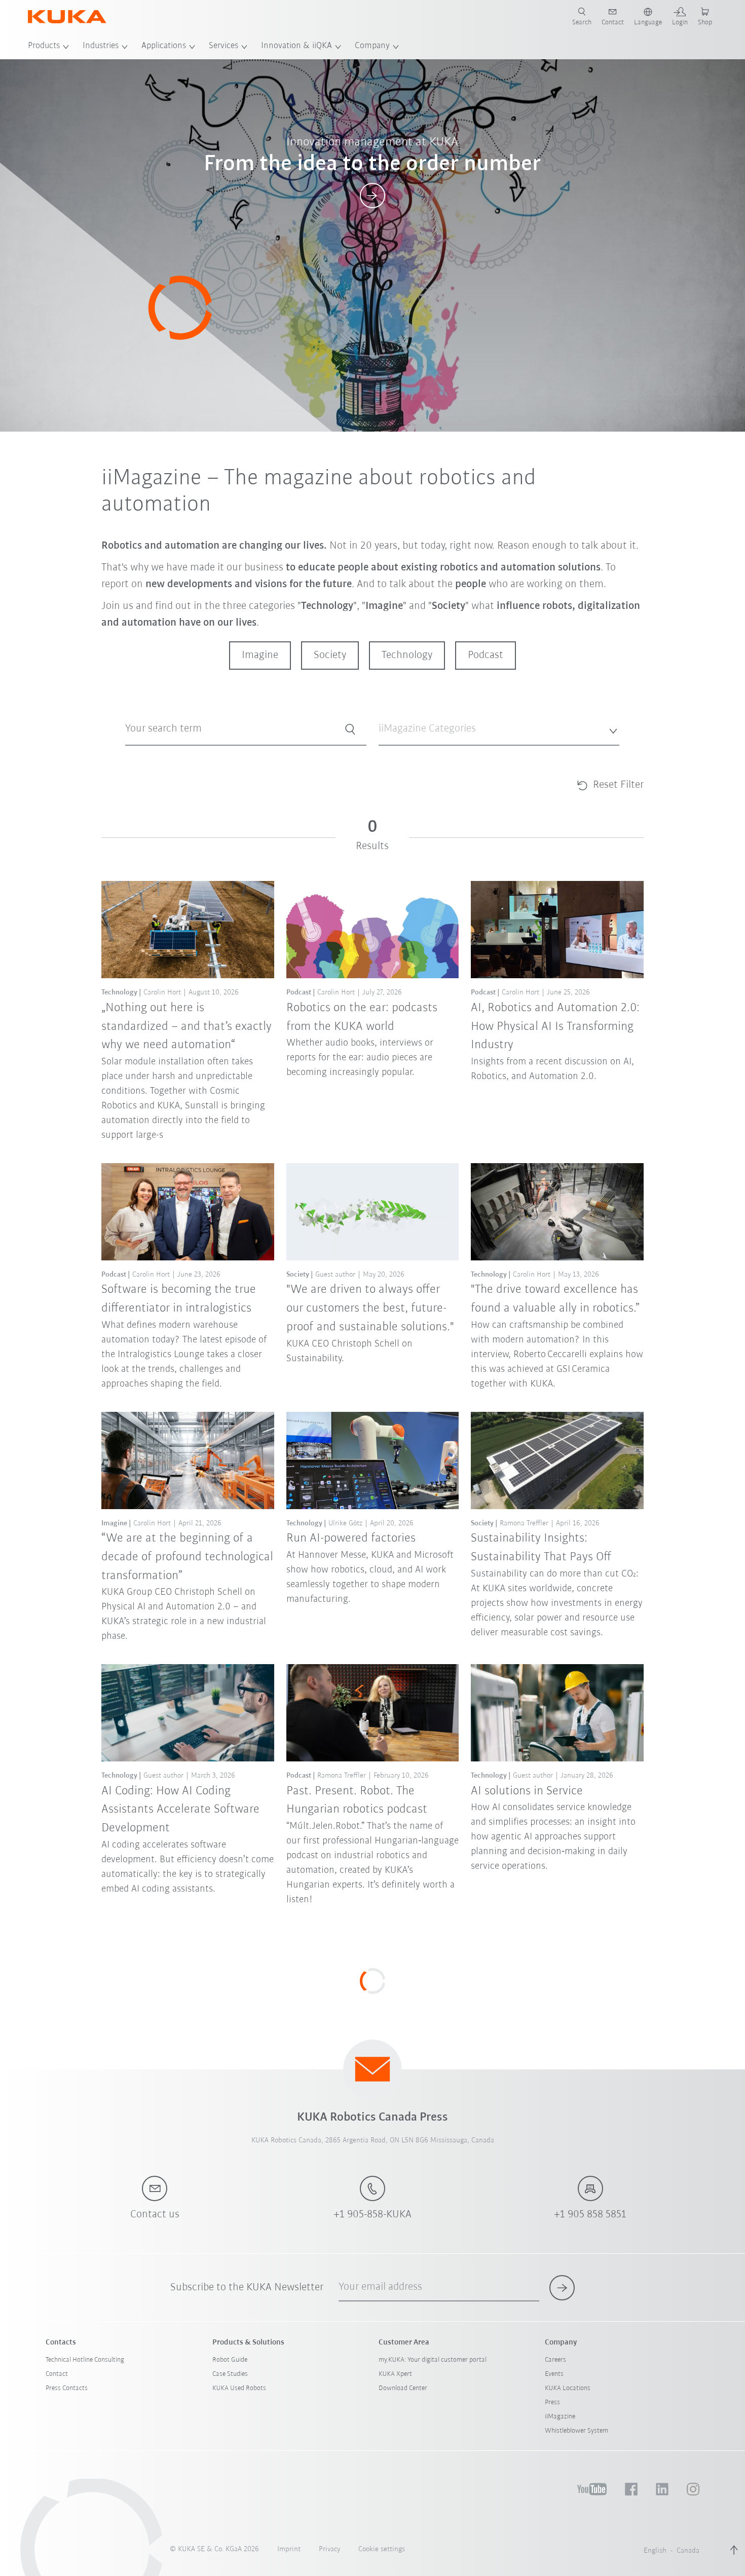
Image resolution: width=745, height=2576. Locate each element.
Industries (101, 46)
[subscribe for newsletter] (562, 2288)
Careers (555, 2360)
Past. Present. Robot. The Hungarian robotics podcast (357, 1800)
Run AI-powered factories (351, 1538)
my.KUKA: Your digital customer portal (433, 2360)
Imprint (289, 2549)
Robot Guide (230, 2360)
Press (552, 2402)
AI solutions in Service (527, 1791)
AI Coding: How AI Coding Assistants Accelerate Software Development (180, 1810)
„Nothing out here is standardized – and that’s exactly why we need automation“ (187, 1027)
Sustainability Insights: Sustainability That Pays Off (541, 1548)
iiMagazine (560, 2417)
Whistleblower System (576, 2431)
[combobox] (499, 729)
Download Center (403, 2388)
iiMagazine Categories (410, 754)
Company (372, 46)
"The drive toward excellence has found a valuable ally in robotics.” (555, 1299)
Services (223, 46)
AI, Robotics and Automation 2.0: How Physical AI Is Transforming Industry (555, 1027)
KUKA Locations (568, 2388)
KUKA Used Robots (239, 2388)
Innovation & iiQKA (296, 46)
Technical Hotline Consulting (85, 2360)
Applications (164, 46)
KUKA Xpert (395, 2374)
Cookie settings (382, 2549)
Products (44, 46)
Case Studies (230, 2374)
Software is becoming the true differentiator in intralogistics (179, 1299)
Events (554, 2374)
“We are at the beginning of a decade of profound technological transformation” (187, 1557)
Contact (57, 2374)
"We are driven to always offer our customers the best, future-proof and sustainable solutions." (370, 1308)
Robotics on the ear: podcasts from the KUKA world (362, 1017)
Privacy (329, 2549)
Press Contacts (67, 2388)
